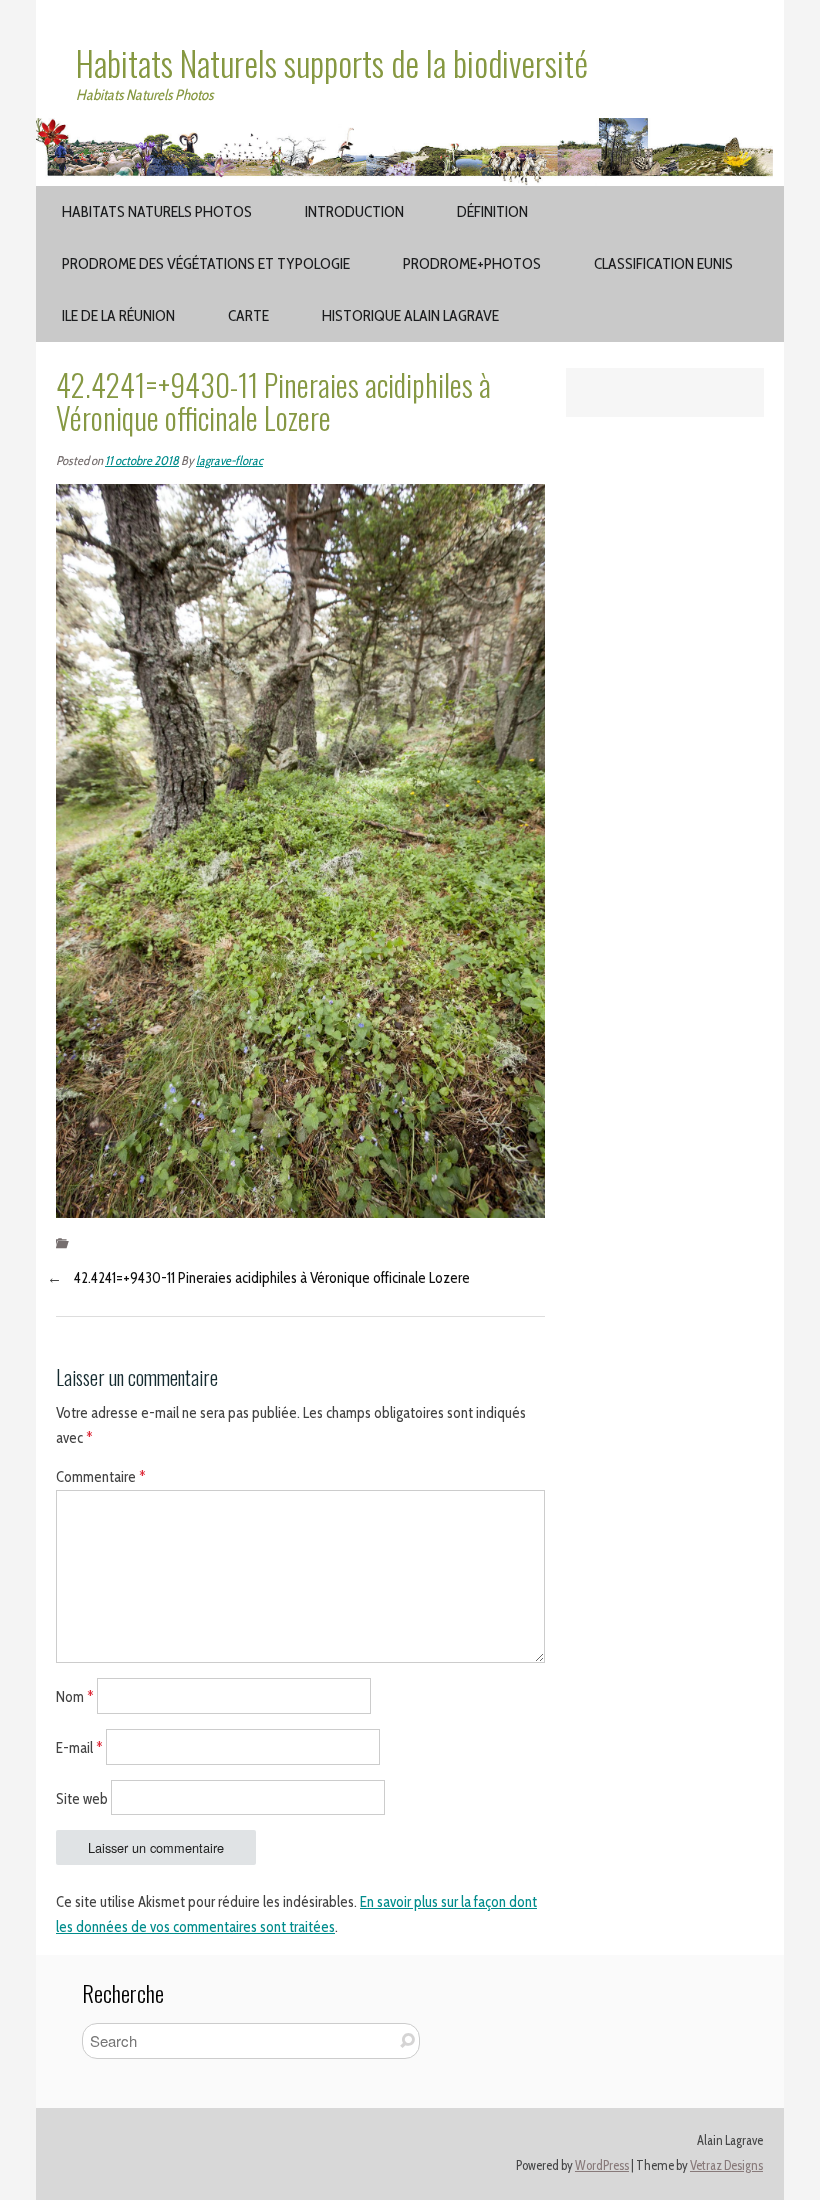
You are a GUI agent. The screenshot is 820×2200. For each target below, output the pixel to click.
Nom (75, 1697)
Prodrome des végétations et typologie (206, 263)
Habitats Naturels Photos (157, 211)
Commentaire (101, 1477)
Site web (82, 1798)
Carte (248, 315)
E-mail (79, 1747)
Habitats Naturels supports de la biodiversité (332, 63)
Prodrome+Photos (472, 263)
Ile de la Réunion (118, 315)
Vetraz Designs (726, 2165)
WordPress (602, 2165)
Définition (492, 211)
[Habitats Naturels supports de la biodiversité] (410, 130)
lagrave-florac (229, 460)
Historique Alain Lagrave (410, 315)
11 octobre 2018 (142, 460)
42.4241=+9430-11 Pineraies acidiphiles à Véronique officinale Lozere (272, 1278)
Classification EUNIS (663, 263)
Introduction (354, 211)
